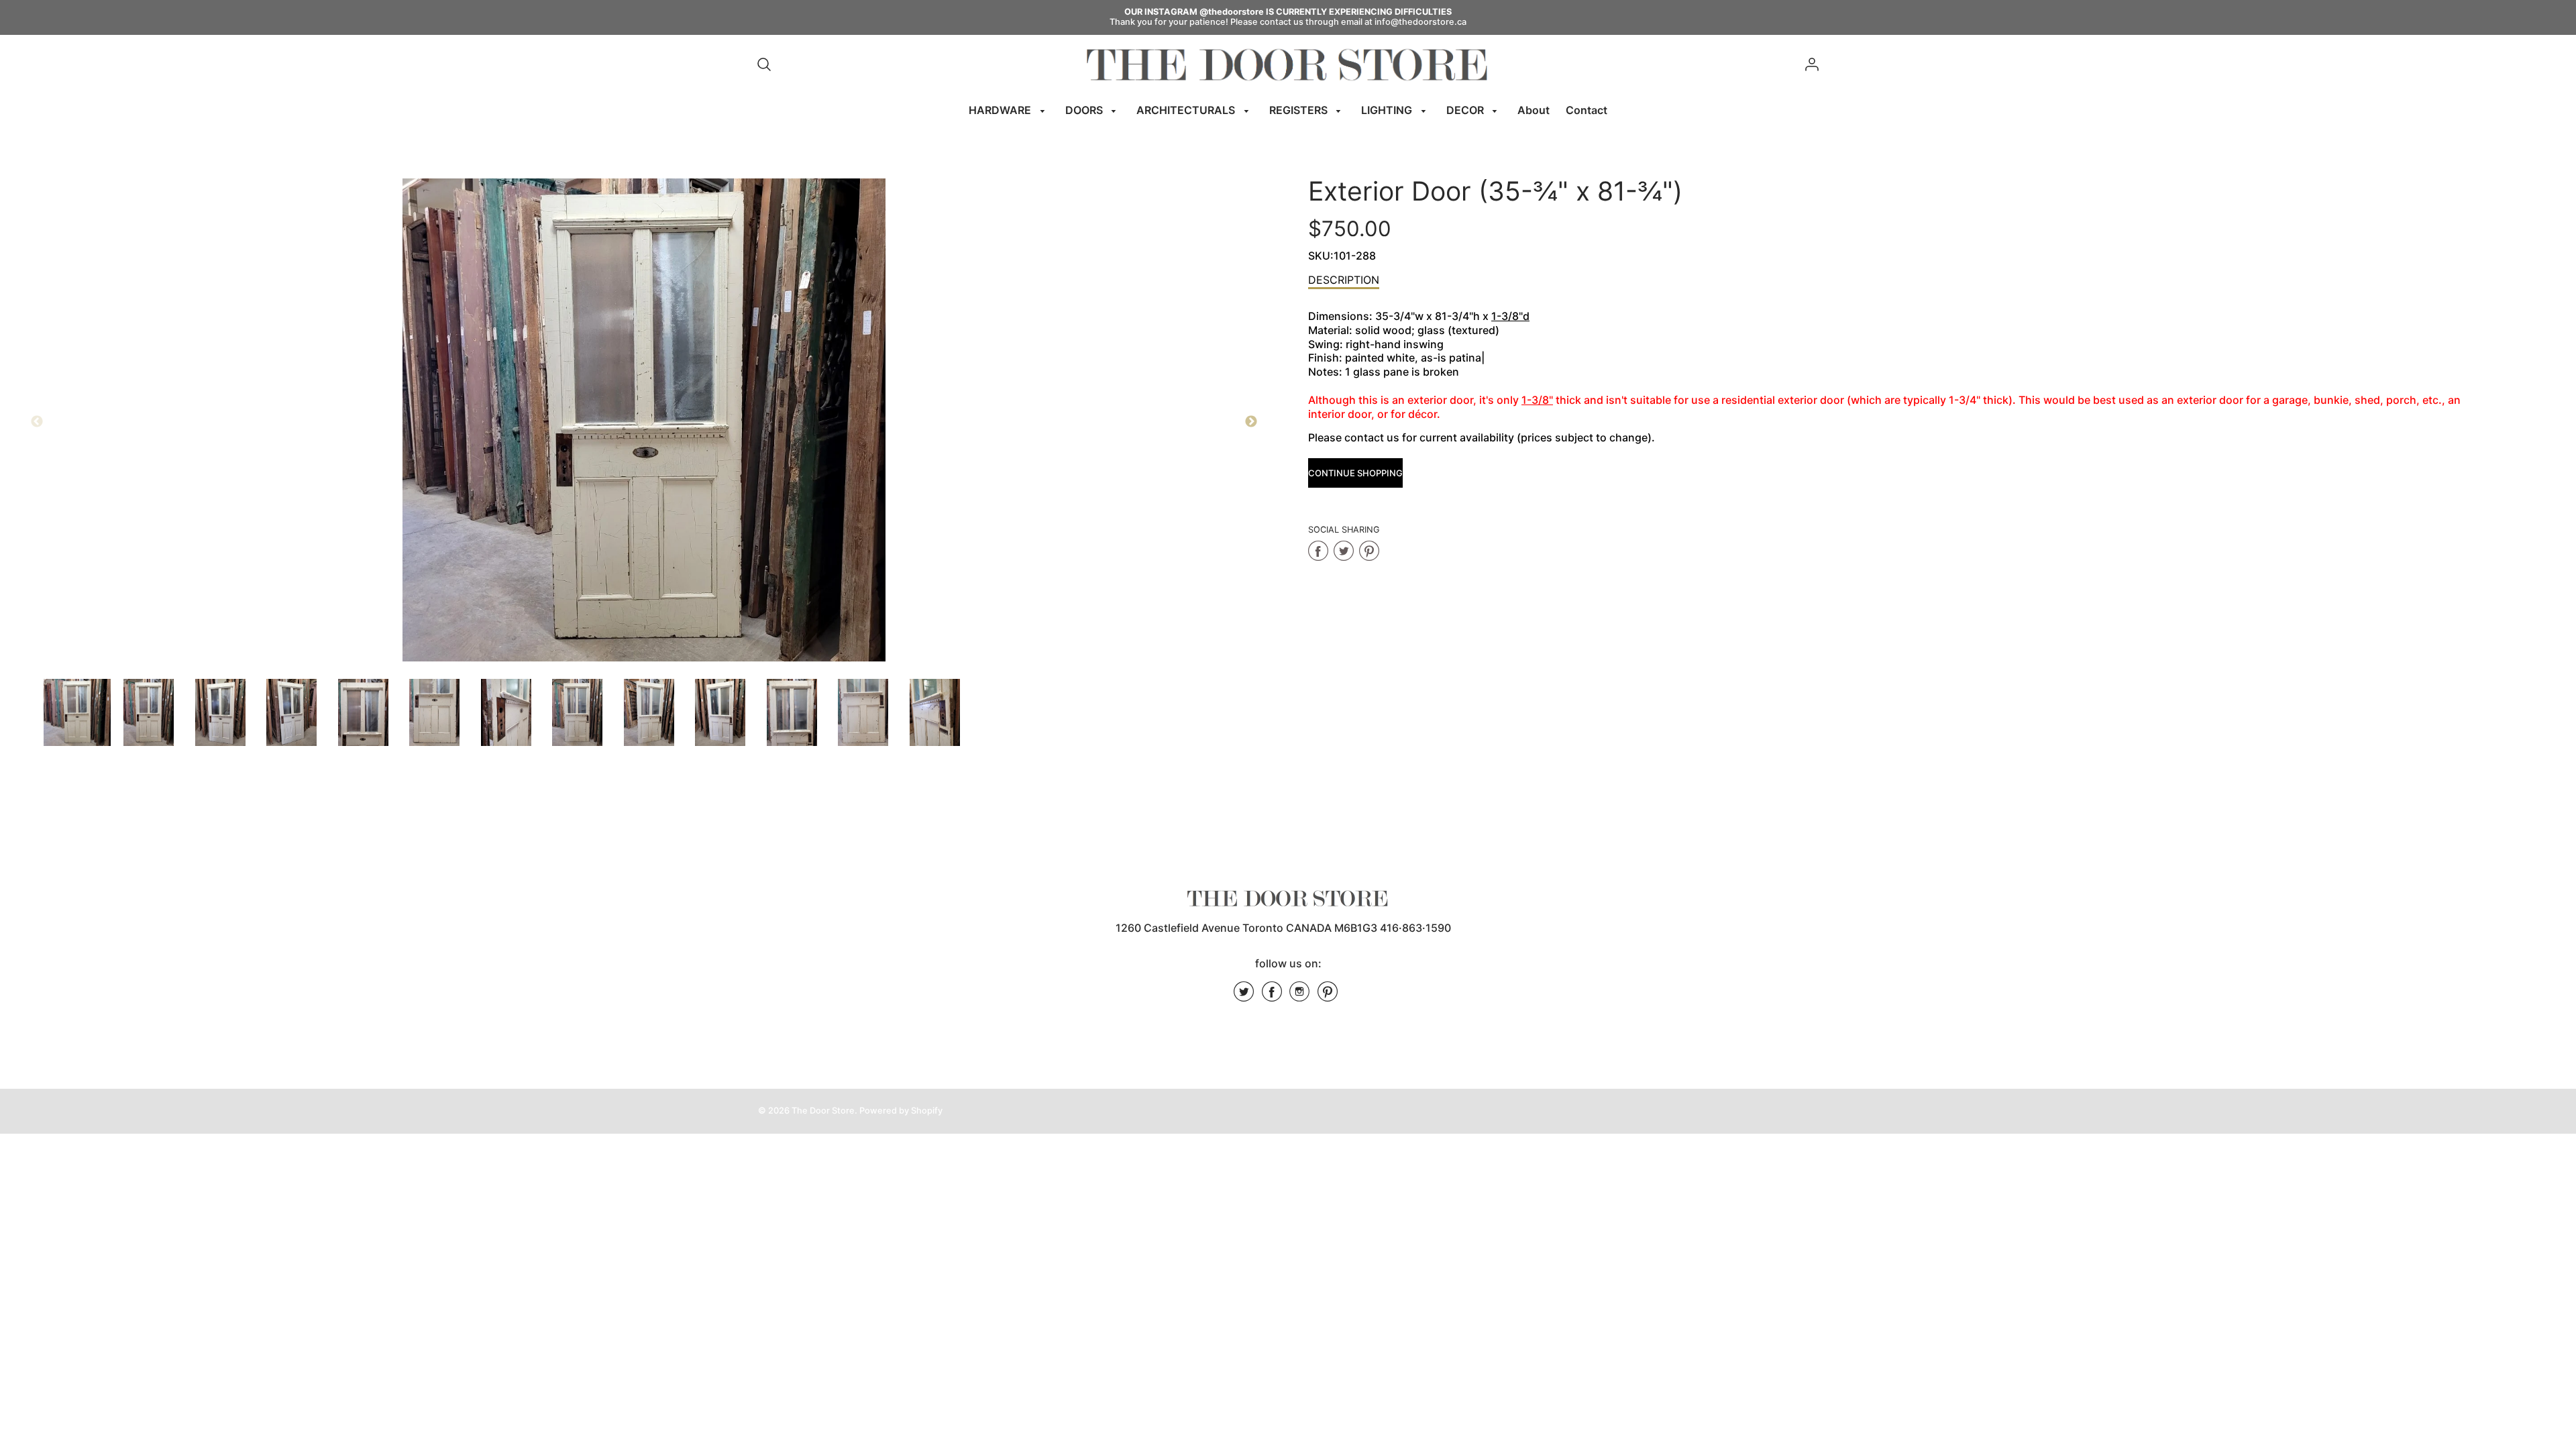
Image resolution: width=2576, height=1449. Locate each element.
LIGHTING (1388, 110)
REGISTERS (1300, 110)
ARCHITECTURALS (1187, 110)
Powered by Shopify (901, 1111)
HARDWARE (1001, 110)
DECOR (1466, 110)
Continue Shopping (1355, 473)
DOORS (1085, 110)
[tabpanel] (77, 712)
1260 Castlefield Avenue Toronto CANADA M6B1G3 (1246, 928)
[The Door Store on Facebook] (1272, 996)
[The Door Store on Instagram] (1299, 996)
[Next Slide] (1251, 422)
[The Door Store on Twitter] (1244, 996)
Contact (1587, 110)
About (1534, 110)
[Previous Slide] (37, 422)
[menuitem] (1009, 110)
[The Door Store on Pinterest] (1328, 996)
